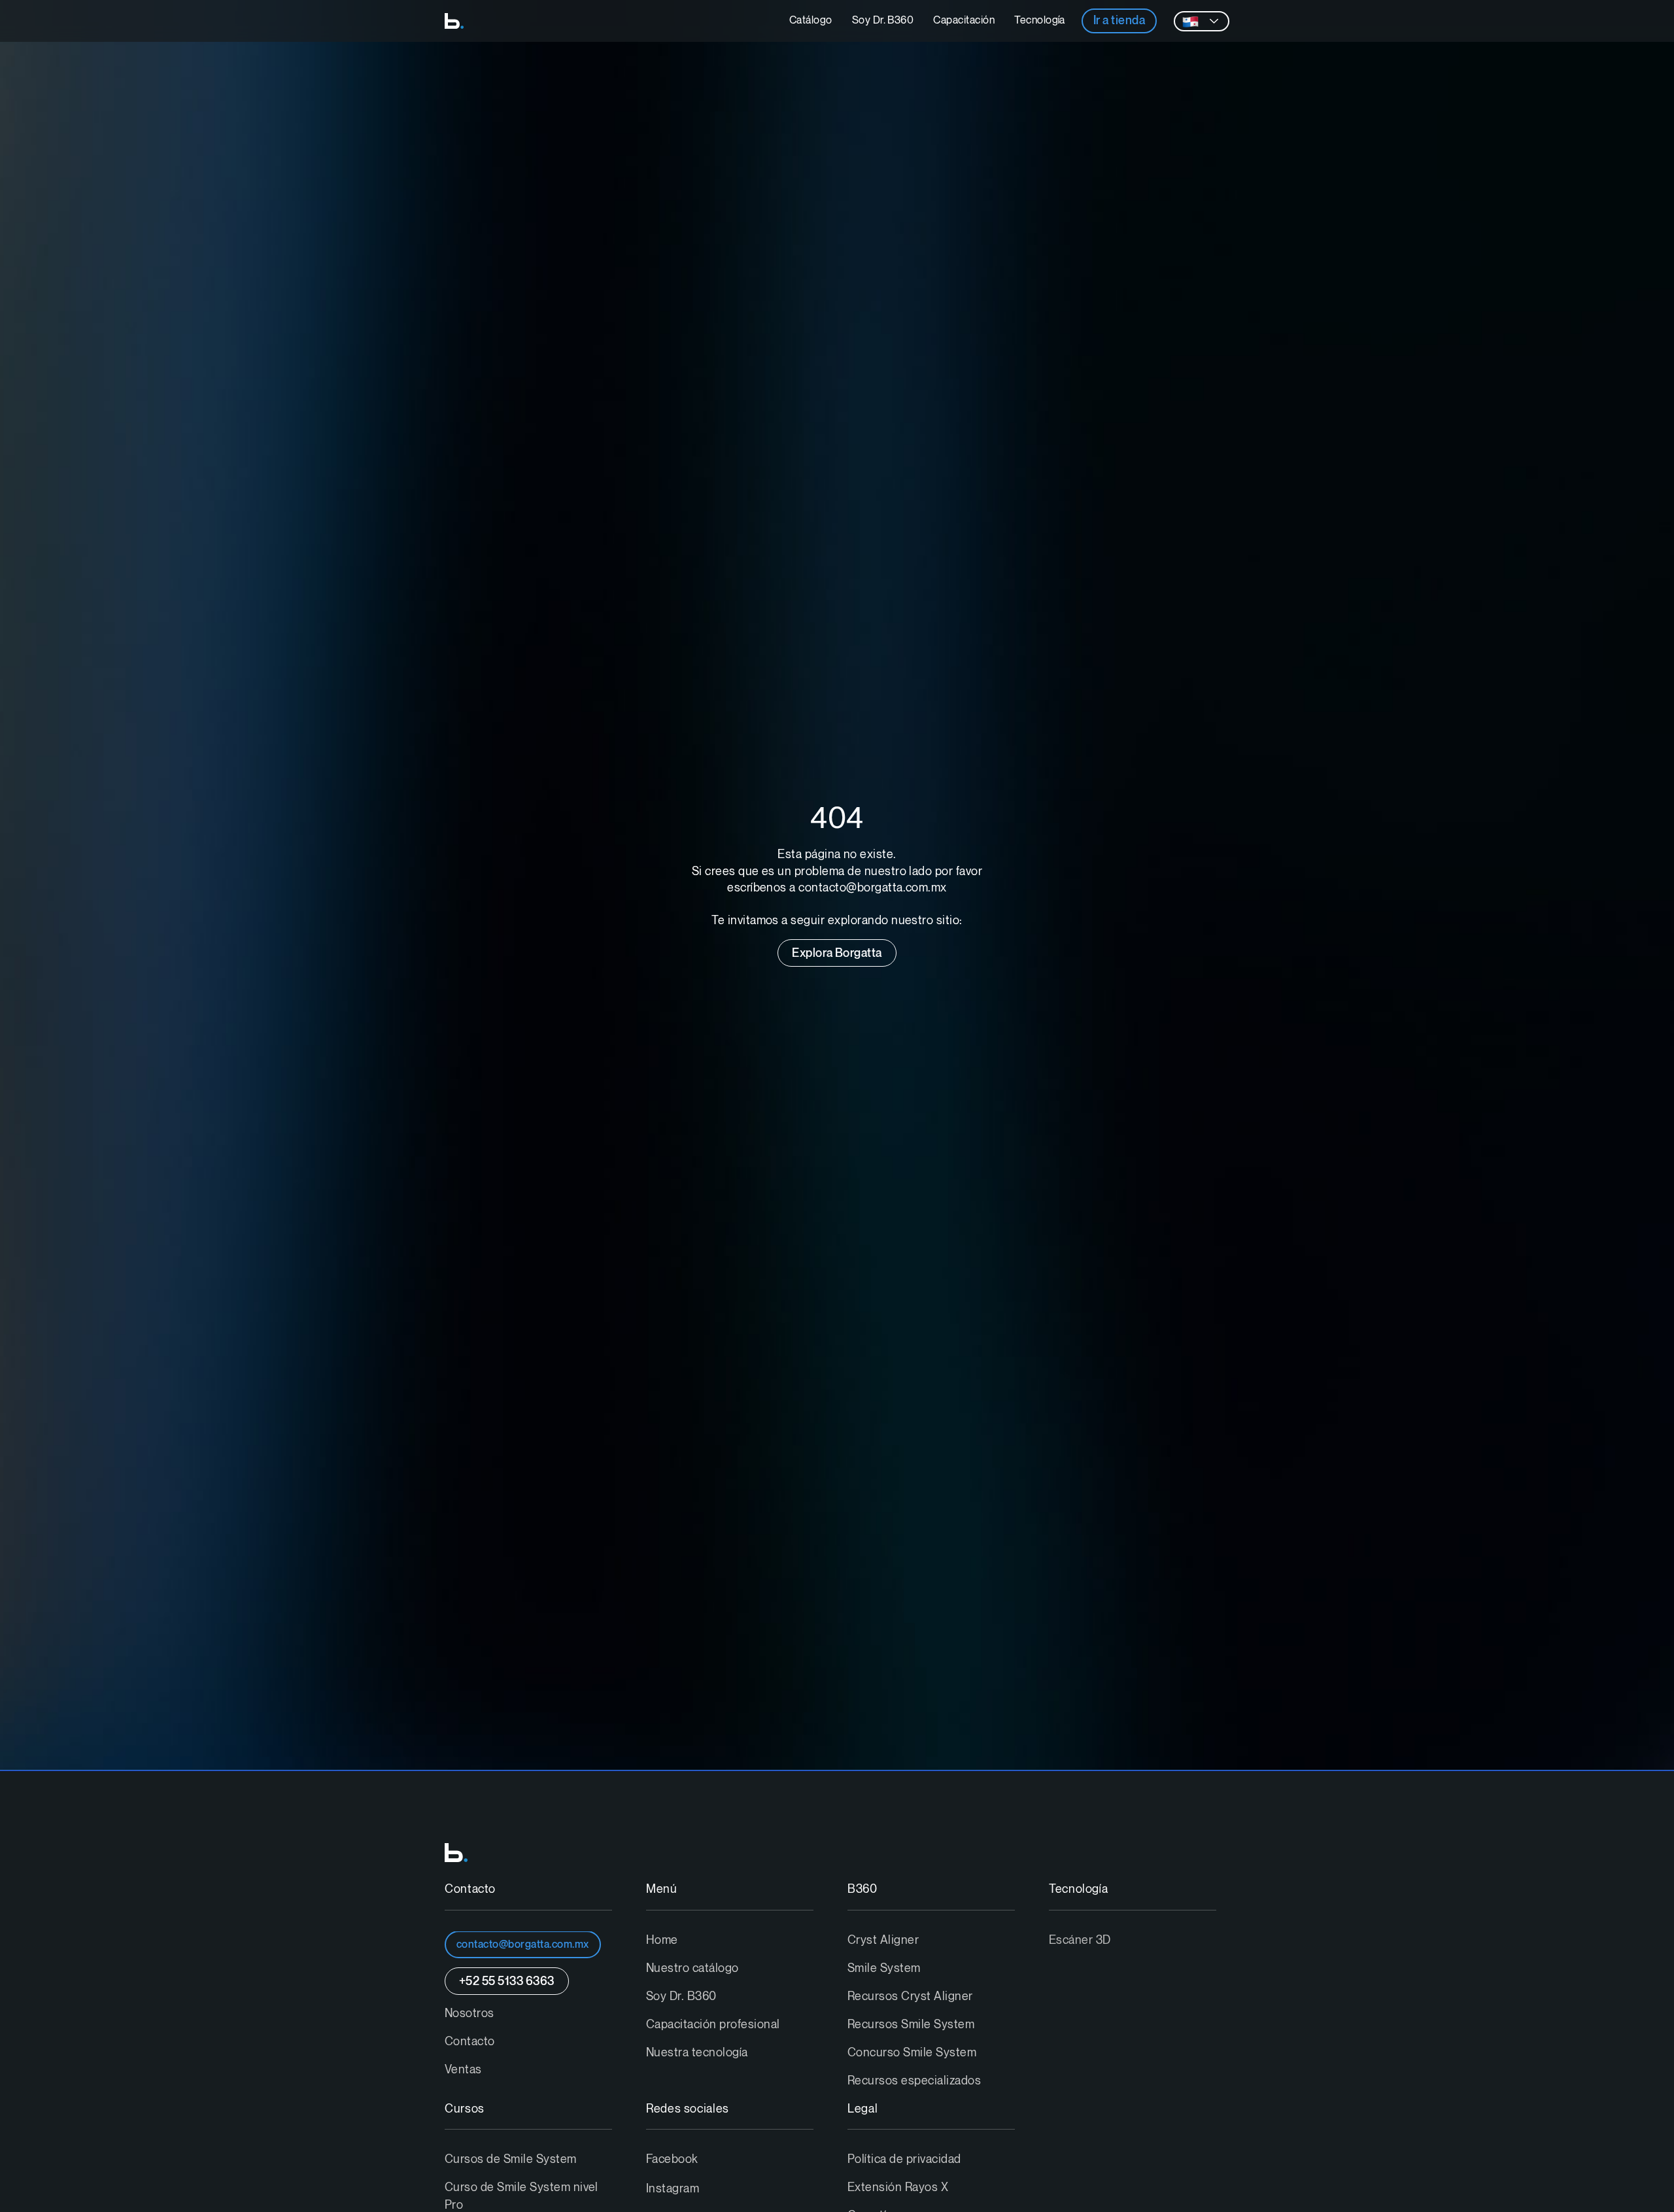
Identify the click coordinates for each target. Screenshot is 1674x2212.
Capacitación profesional (713, 2025)
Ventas (463, 2070)
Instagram (673, 2189)
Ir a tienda (1119, 21)
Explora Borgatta (837, 953)
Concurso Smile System (912, 2053)
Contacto (470, 2042)
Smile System (884, 1968)
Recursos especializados (914, 2081)
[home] (454, 21)
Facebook (672, 2159)
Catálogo (811, 21)
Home (662, 1940)
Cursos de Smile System (511, 2159)
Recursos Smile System (911, 2025)
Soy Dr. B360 (883, 21)
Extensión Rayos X (898, 2187)
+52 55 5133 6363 (507, 1981)
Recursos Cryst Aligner (910, 1996)
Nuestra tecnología (697, 2053)
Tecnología (1040, 21)
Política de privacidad (904, 2159)
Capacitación (964, 21)
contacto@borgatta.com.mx (523, 1945)
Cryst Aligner (883, 1940)
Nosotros (470, 2013)
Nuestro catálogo (692, 1968)
